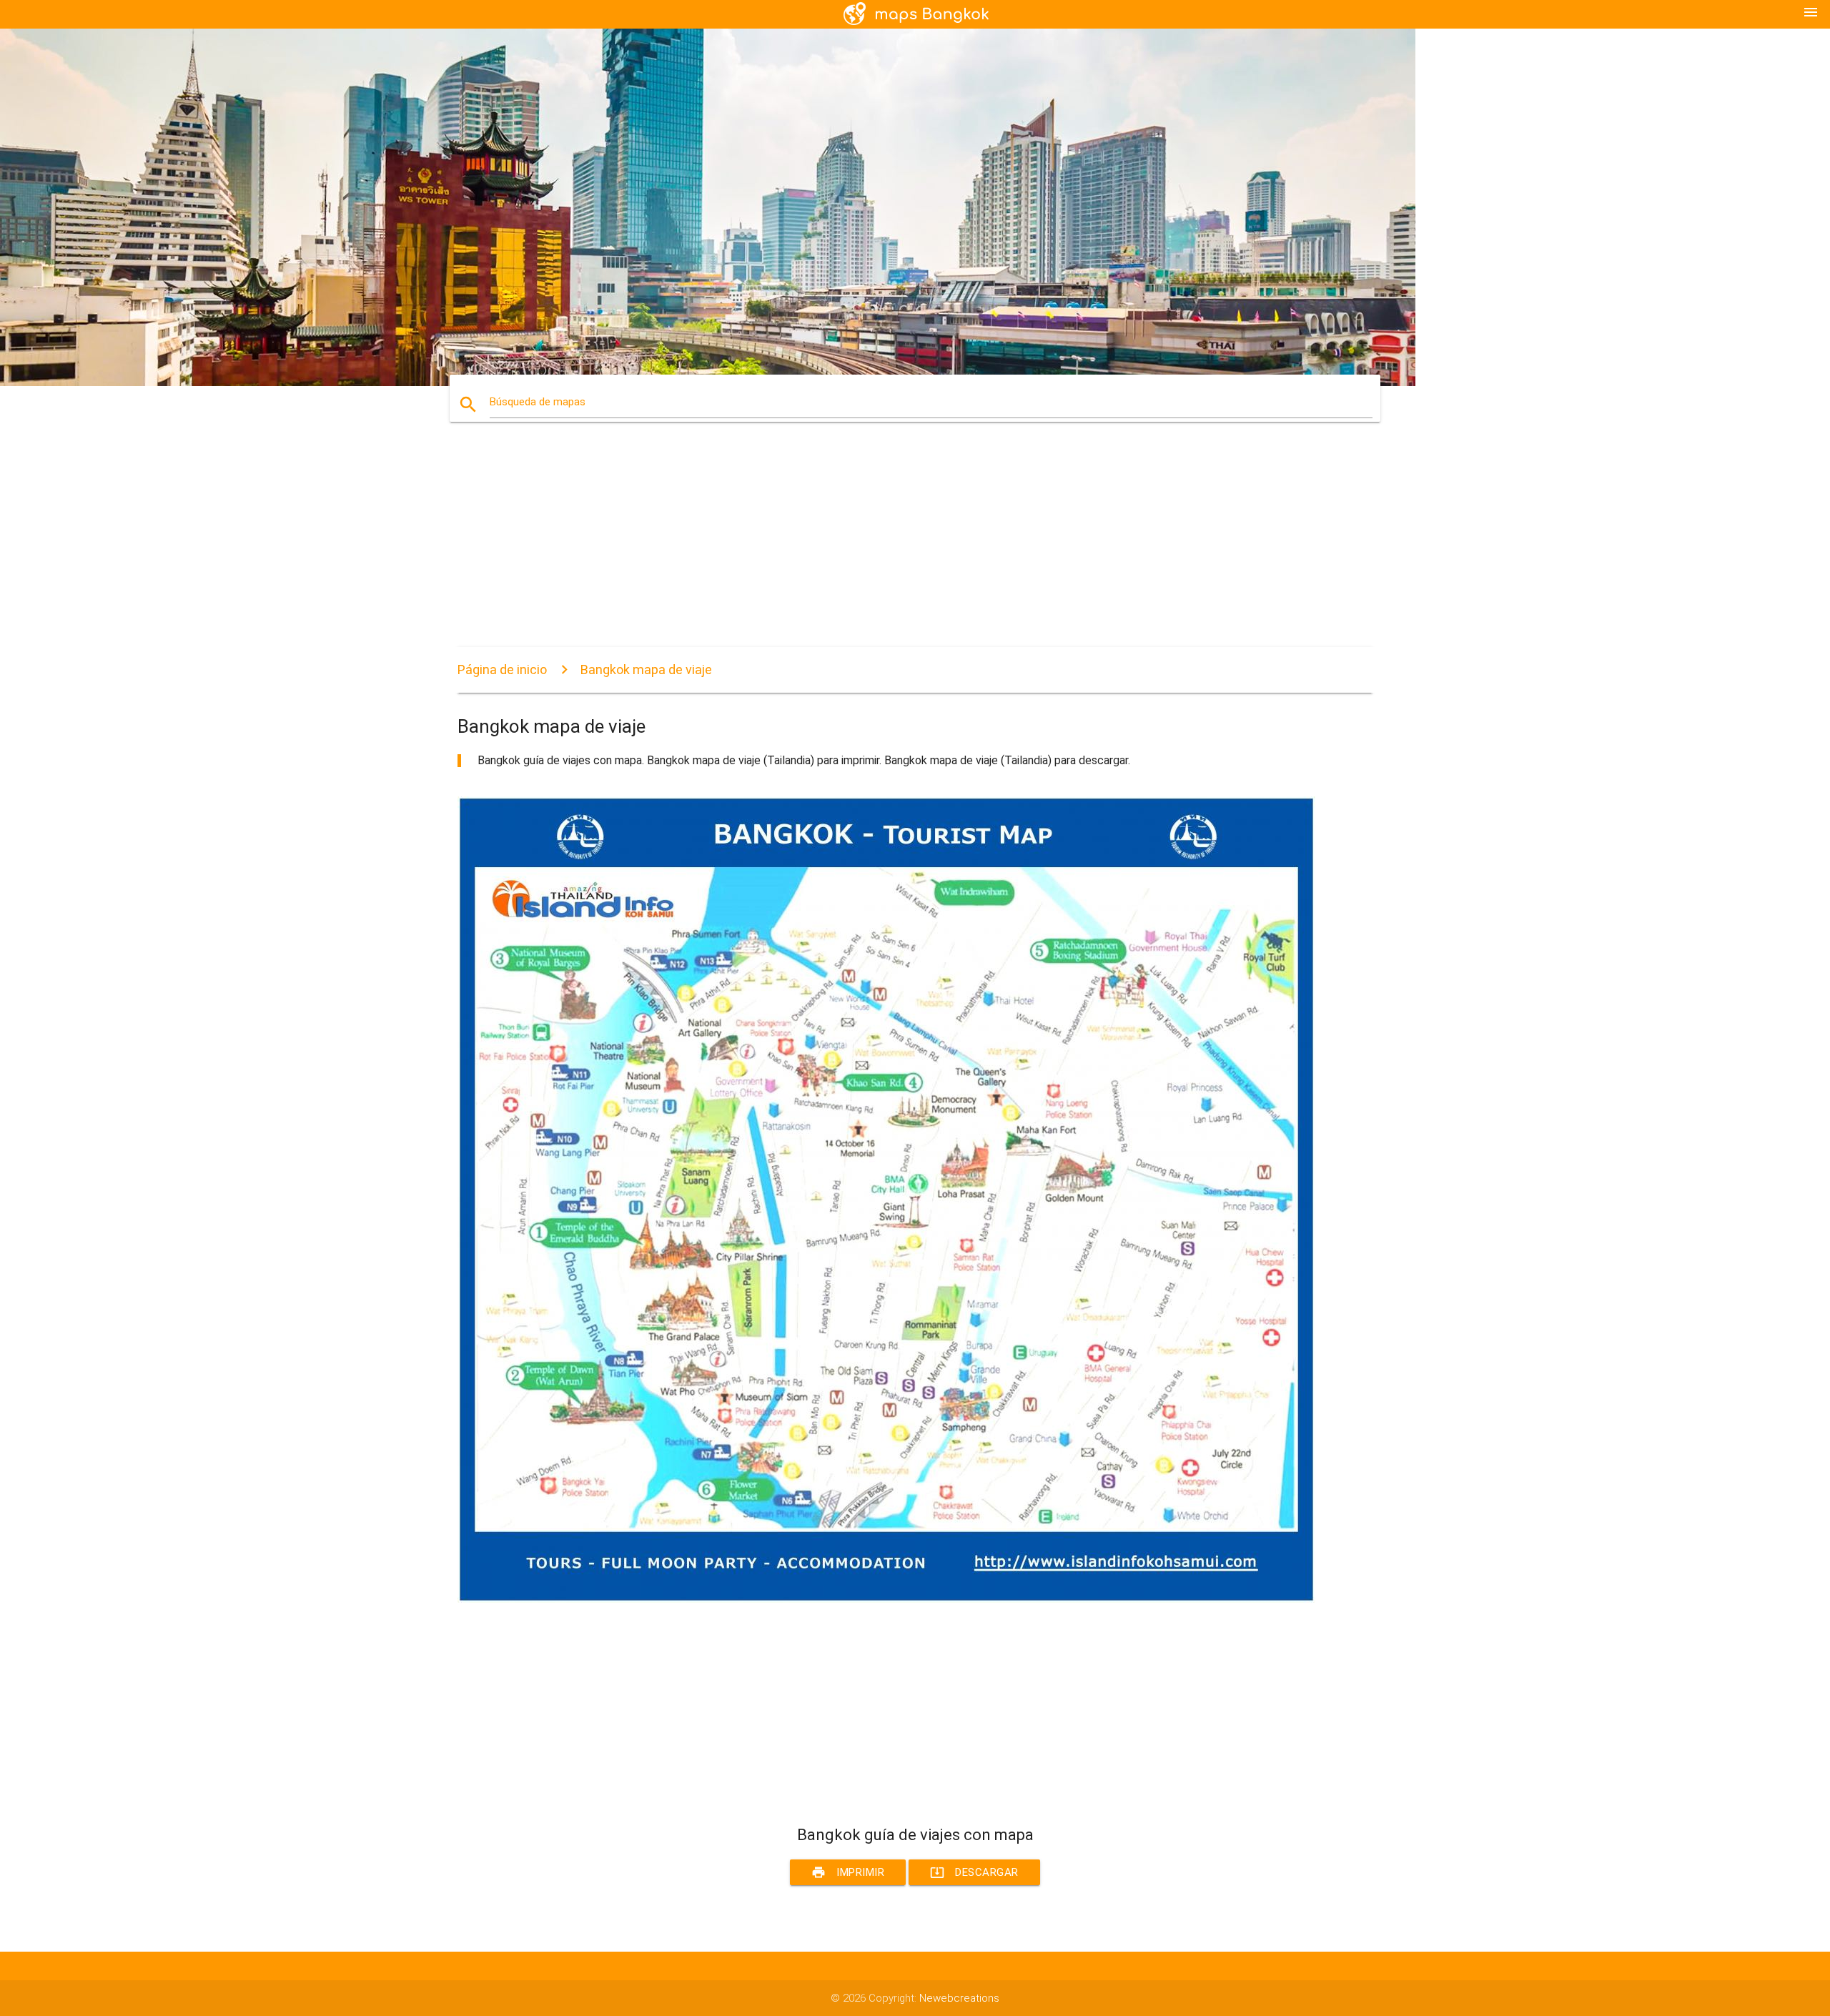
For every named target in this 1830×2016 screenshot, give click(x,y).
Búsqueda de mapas (538, 402)
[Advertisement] (886, 547)
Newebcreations (959, 1998)
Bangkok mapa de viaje (646, 669)
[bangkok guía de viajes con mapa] (886, 1599)
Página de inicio (502, 669)
